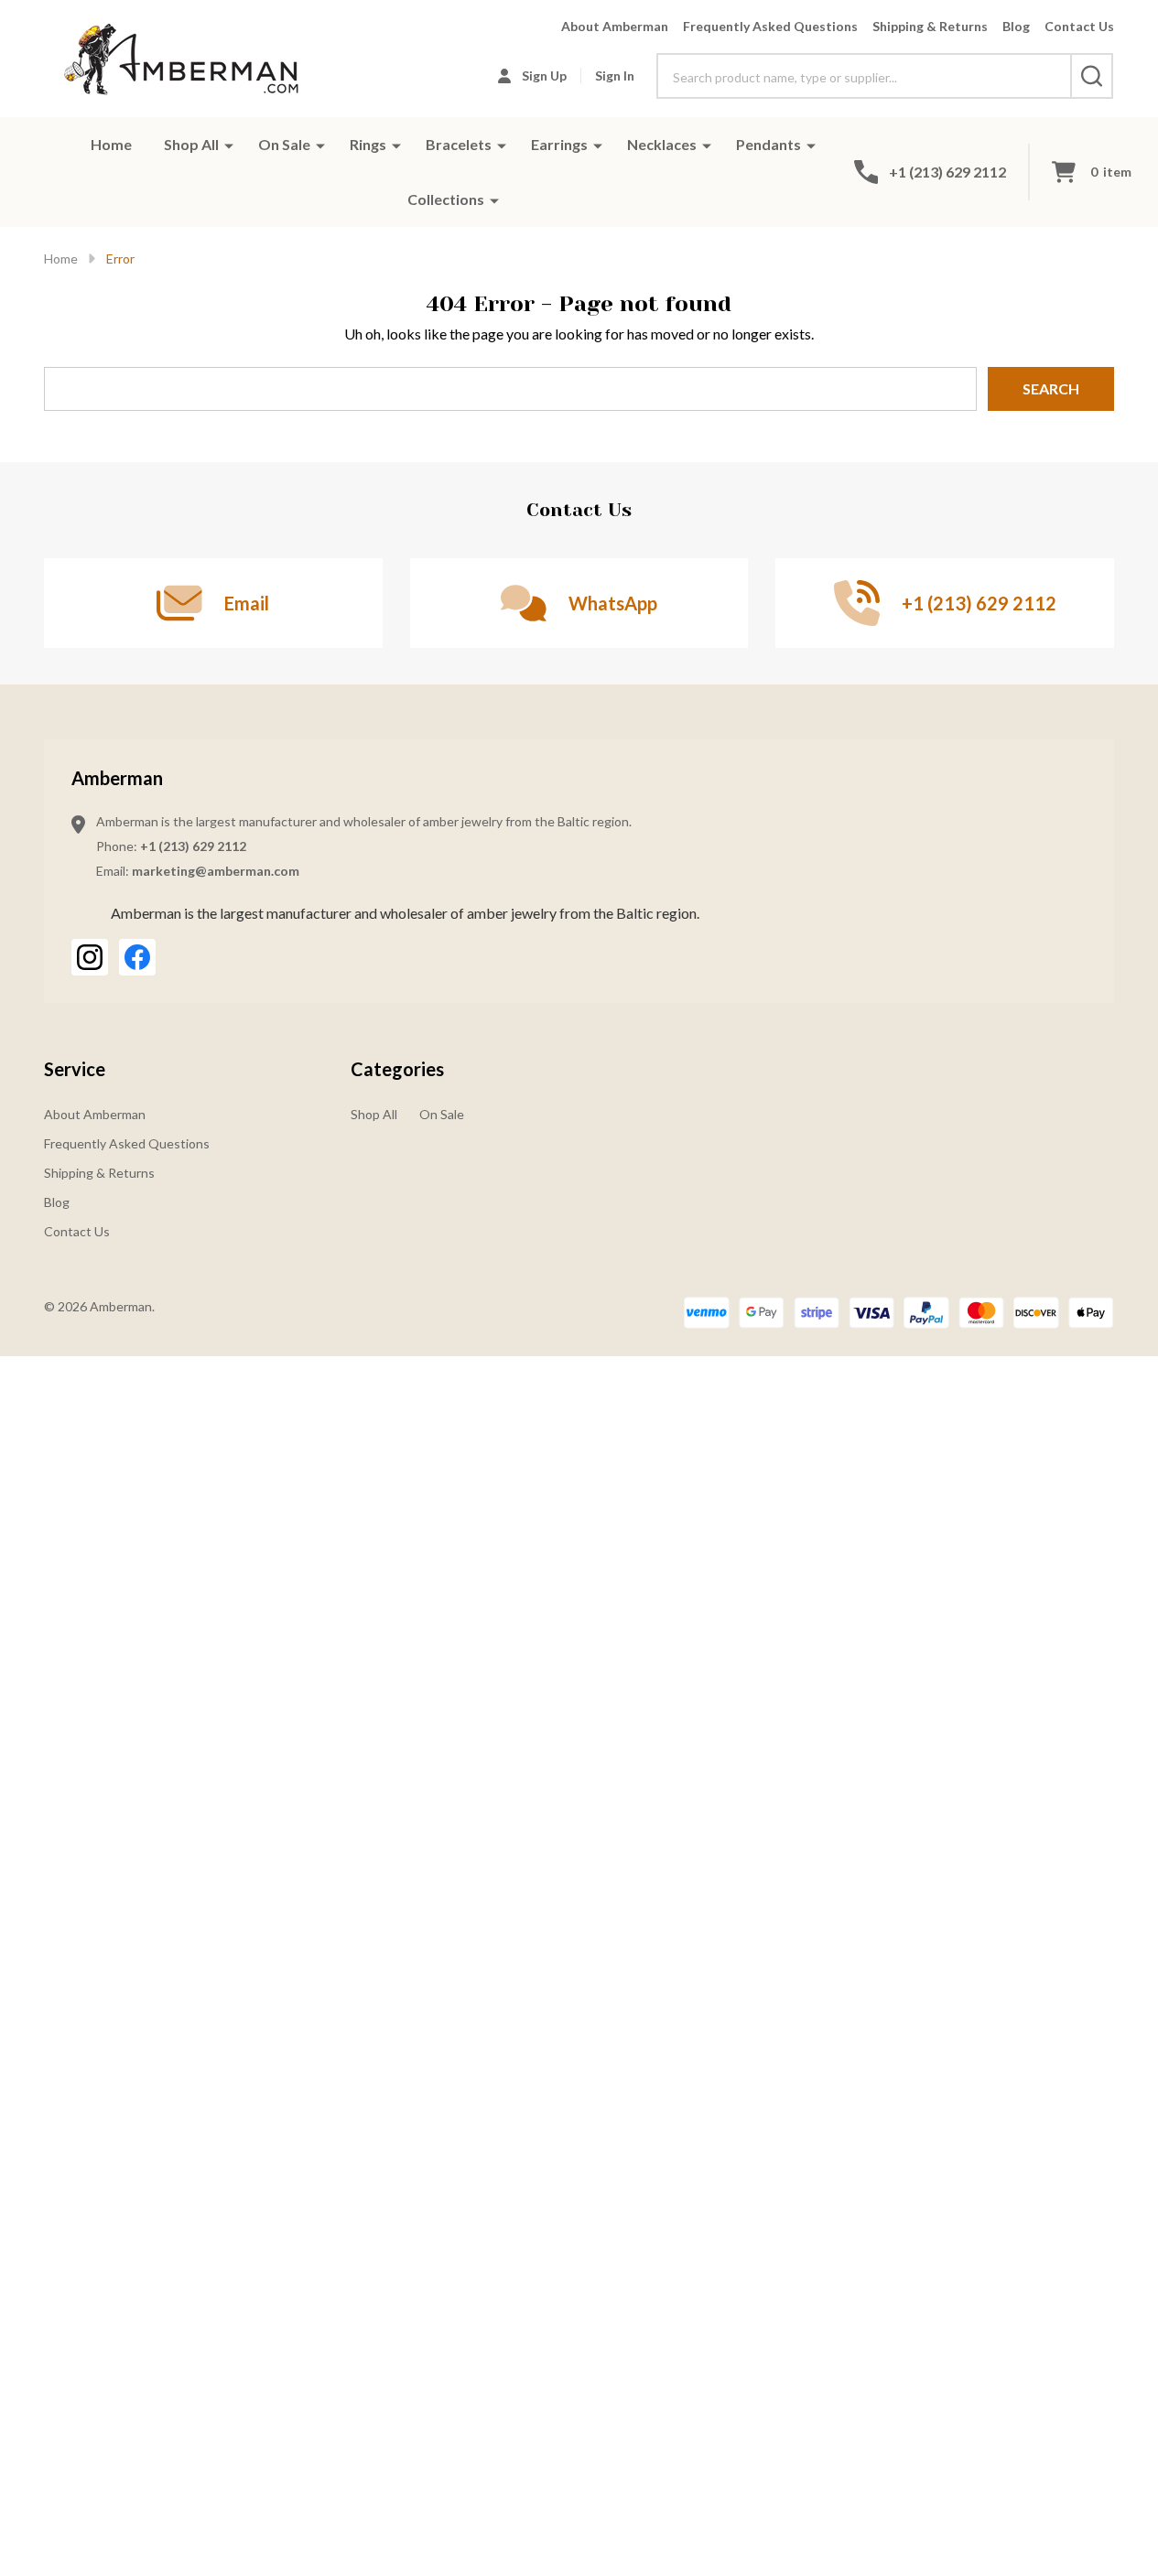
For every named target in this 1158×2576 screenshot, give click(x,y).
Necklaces (662, 144)
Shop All (191, 144)
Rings (368, 144)
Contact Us (1079, 26)
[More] (229, 145)
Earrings (559, 144)
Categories (397, 1069)
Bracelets (459, 144)
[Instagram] (90, 957)
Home (111, 144)
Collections (446, 199)
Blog (1016, 26)
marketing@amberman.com (216, 871)
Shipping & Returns (930, 26)
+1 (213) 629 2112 (193, 846)
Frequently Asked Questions (770, 26)
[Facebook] (137, 957)
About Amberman (615, 26)
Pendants (768, 144)
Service (75, 1069)
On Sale (284, 144)
